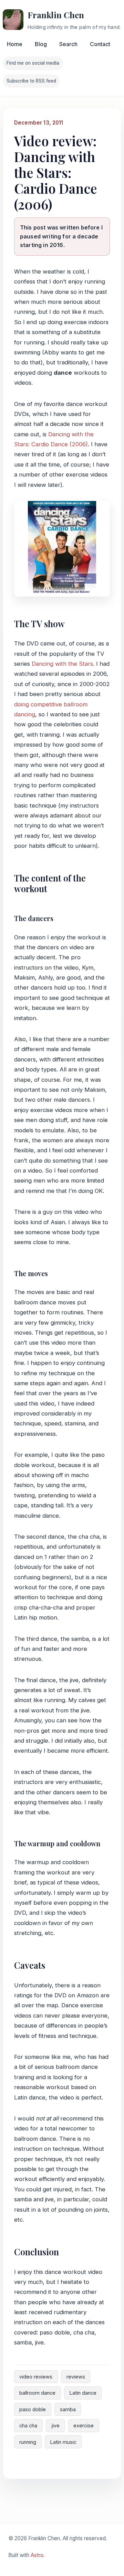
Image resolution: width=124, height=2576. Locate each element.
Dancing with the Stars (62, 664)
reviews (76, 2377)
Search (68, 44)
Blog (41, 44)
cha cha (28, 2425)
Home (15, 44)
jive (55, 2425)
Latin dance (83, 2393)
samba (68, 2409)
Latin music (63, 2442)
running (28, 2442)
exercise (84, 2425)
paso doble (33, 2409)
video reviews (36, 2377)
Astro (37, 2555)
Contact (100, 44)
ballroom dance (37, 2393)
